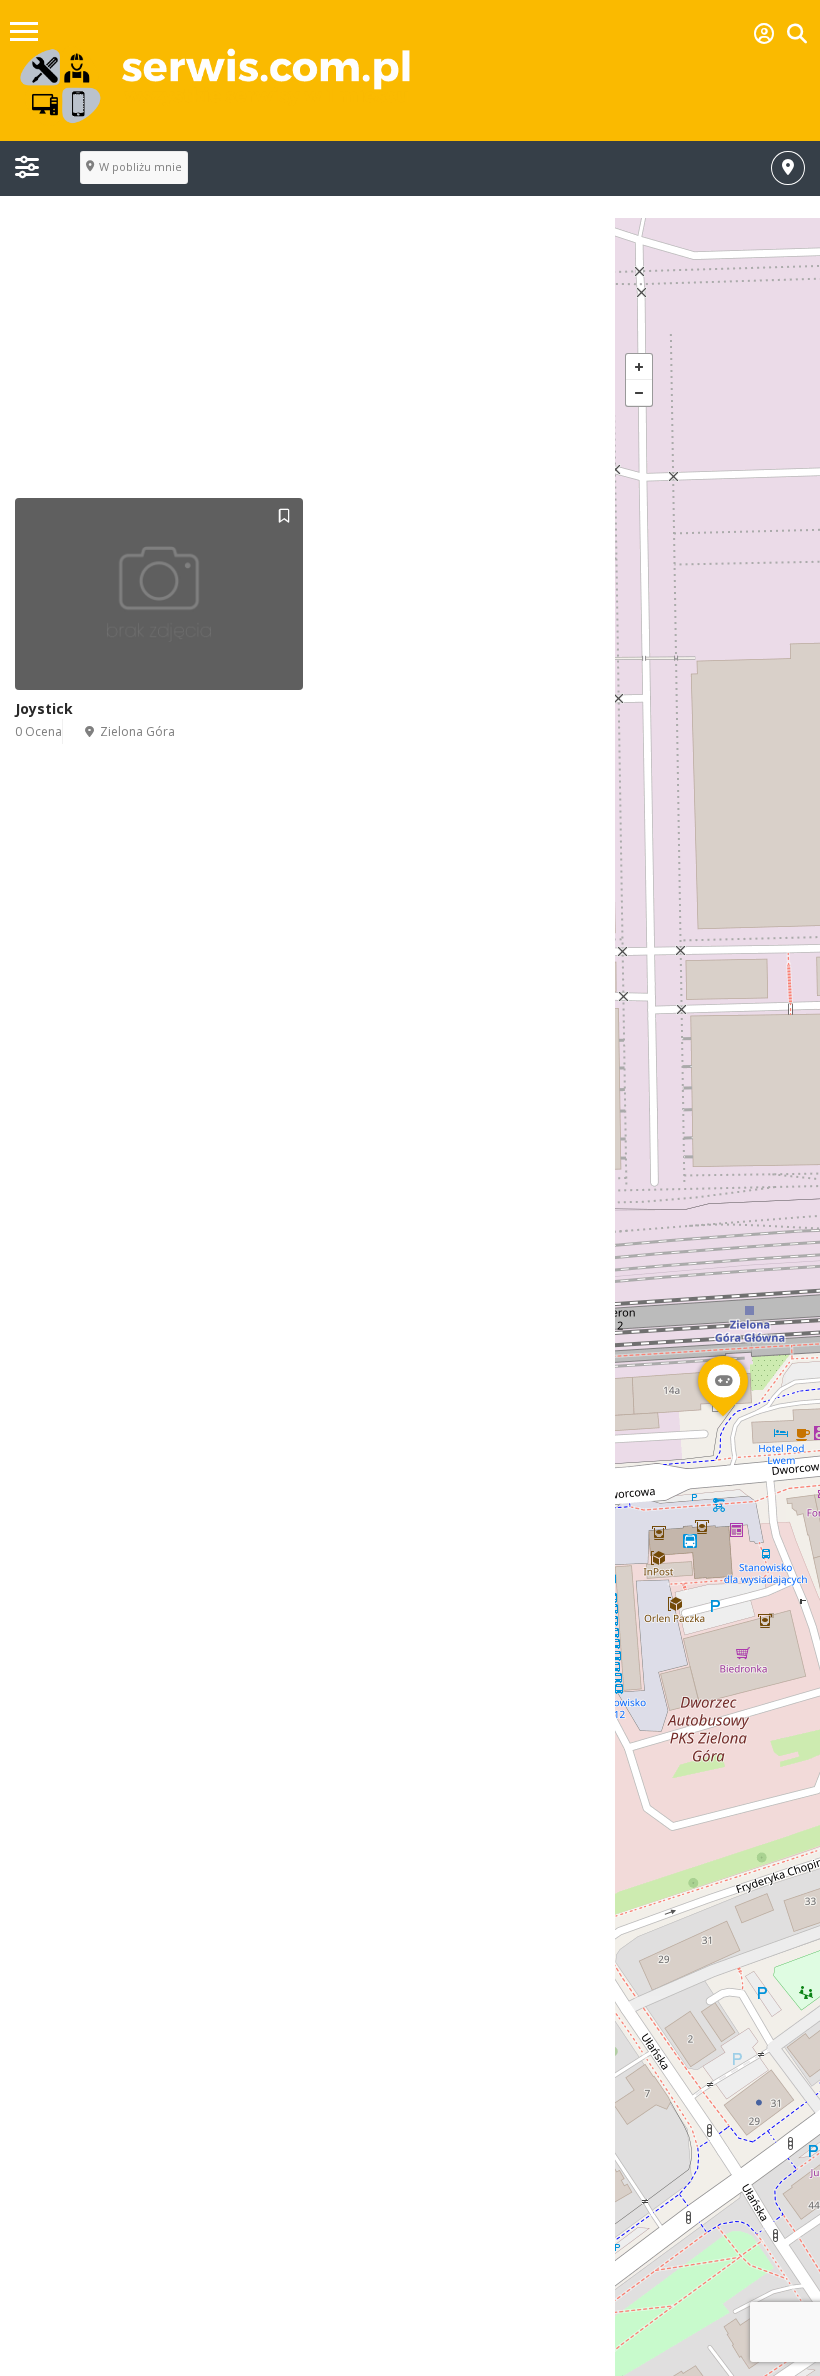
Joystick (44, 708)
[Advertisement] (410, 358)
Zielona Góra (137, 731)
